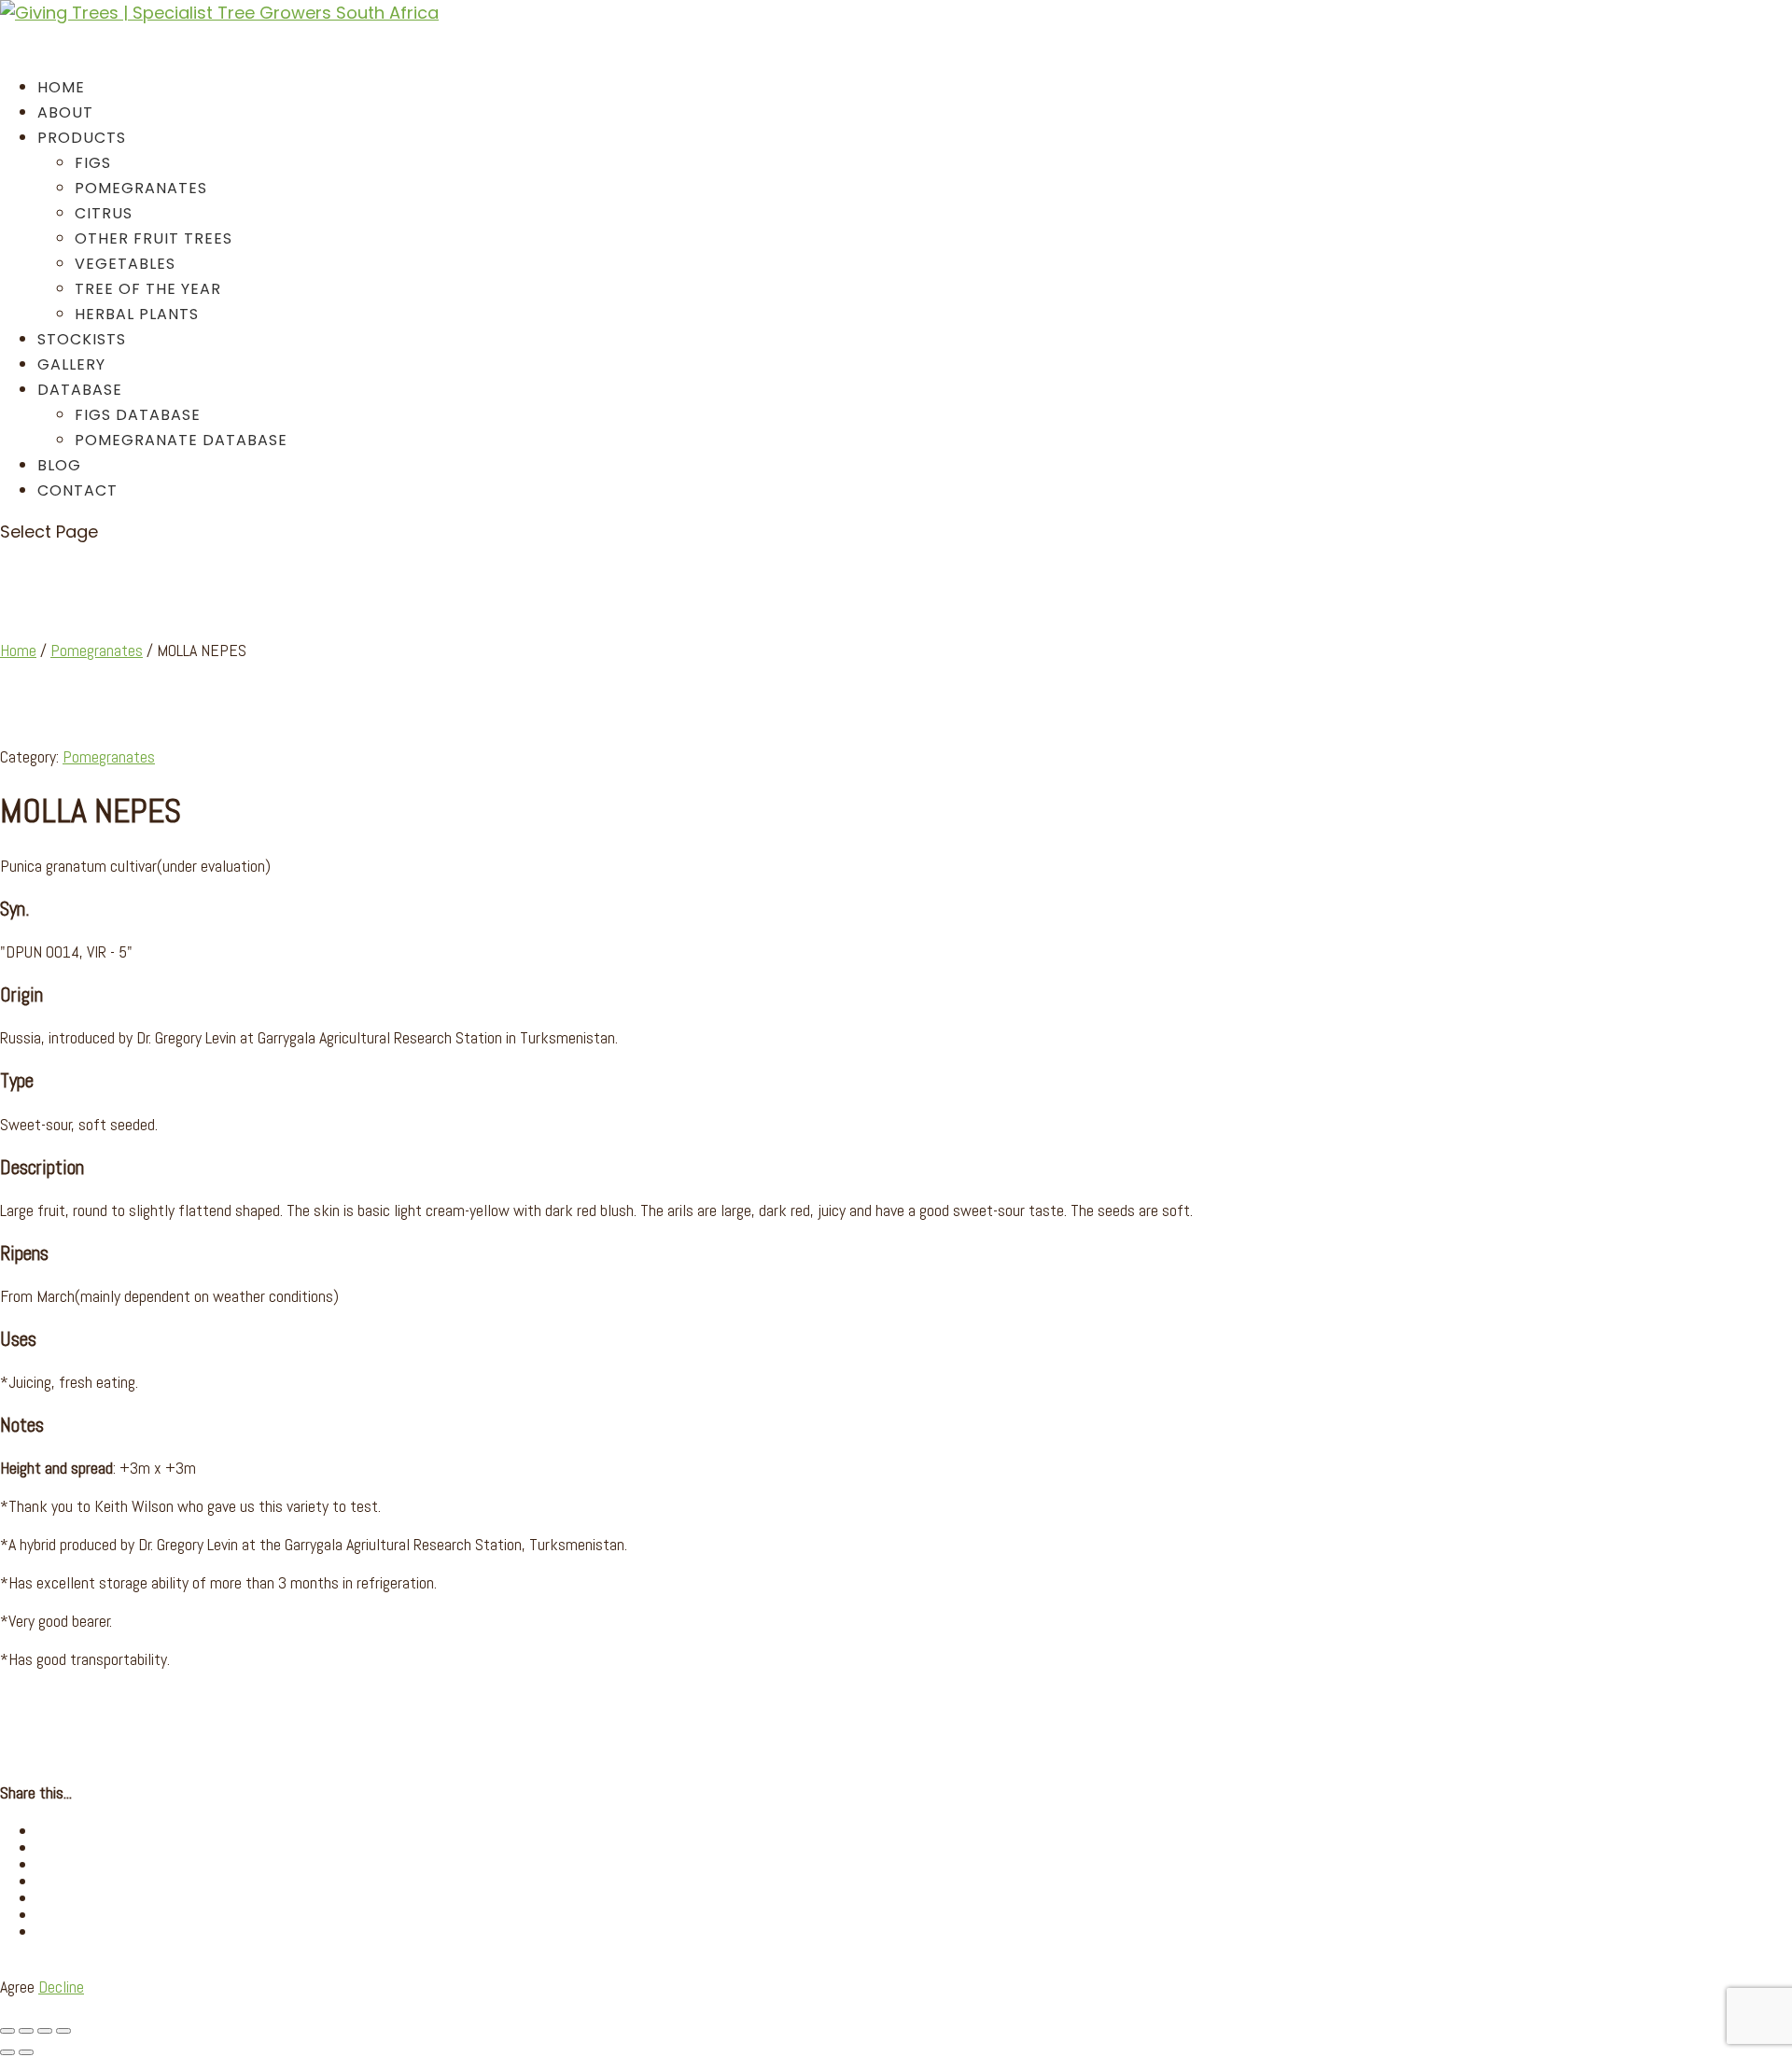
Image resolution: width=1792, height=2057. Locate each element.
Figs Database (138, 415)
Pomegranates (141, 188)
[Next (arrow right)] (26, 2052)
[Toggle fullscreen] (26, 2031)
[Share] (45, 2031)
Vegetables (125, 264)
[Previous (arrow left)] (7, 2052)
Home (18, 650)
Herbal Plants (137, 314)
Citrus (104, 213)
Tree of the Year (148, 289)
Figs (93, 163)
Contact (77, 490)
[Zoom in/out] (7, 2031)
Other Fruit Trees (154, 238)
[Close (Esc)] (63, 2031)
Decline (61, 1987)
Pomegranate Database (181, 440)
